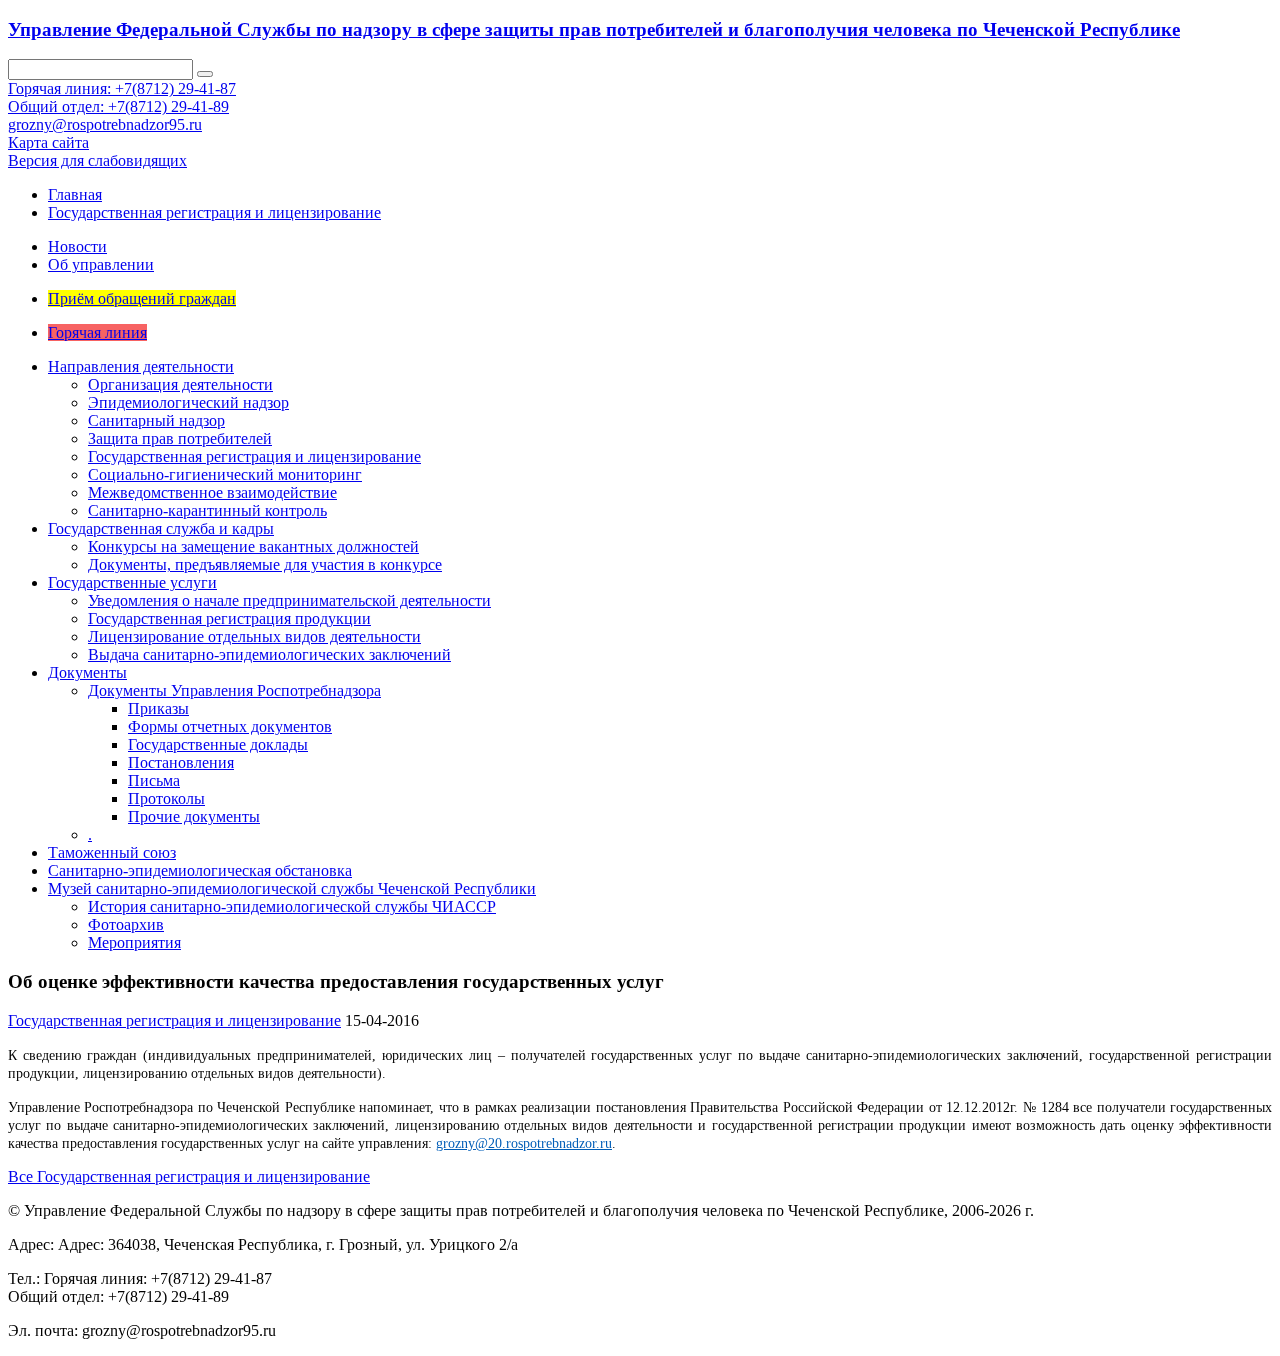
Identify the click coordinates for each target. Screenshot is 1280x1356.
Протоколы (166, 798)
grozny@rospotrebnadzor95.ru (105, 124)
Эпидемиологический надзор (188, 402)
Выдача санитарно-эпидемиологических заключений (269, 654)
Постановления (181, 762)
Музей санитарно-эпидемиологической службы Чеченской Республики (292, 888)
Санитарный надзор (156, 420)
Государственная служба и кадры (161, 528)
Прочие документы (194, 816)
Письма (154, 780)
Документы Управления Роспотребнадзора (234, 690)
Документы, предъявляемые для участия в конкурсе (265, 564)
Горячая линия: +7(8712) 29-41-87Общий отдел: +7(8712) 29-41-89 (122, 97)
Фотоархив (126, 924)
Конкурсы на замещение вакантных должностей (253, 546)
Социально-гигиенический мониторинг (225, 474)
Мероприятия (134, 942)
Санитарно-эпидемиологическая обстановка (200, 870)
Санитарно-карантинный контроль (207, 510)
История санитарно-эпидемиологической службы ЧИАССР (292, 906)
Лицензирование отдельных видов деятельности (254, 636)
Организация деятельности (180, 384)
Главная (75, 194)
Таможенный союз (112, 852)
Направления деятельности (141, 366)
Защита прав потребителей (180, 438)
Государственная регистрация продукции (229, 618)
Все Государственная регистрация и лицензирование (189, 1176)
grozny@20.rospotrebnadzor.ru (524, 1143)
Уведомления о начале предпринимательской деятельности (289, 600)
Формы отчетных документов (230, 726)
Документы (87, 672)
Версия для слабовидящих (97, 160)
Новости (77, 246)
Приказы (158, 708)
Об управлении (101, 264)
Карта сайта (48, 142)
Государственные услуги (132, 582)
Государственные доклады (218, 744)
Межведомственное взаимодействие (212, 492)
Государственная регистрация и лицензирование (214, 212)
